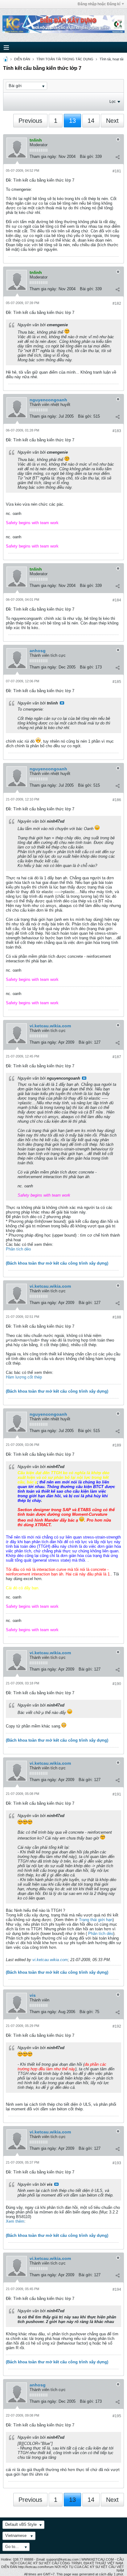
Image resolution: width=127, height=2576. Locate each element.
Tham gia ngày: (43, 156)
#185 (117, 682)
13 (72, 121)
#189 (117, 1445)
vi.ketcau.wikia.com (50, 1026)
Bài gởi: (87, 156)
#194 (117, 2289)
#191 (117, 1794)
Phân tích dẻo (18, 1249)
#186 (117, 800)
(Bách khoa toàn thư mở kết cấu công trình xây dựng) (57, 1263)
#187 (117, 1057)
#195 (117, 2416)
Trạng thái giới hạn (96, 1920)
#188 (117, 1317)
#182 (117, 303)
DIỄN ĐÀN (22, 59)
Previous (30, 121)
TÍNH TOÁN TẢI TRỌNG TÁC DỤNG (65, 59)
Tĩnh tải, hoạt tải (111, 59)
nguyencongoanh (48, 400)
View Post (62, 703)
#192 (117, 2026)
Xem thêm (15, 2221)
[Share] (117, 157)
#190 (117, 1684)
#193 (117, 2163)
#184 (117, 600)
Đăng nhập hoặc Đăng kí (99, 4)
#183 (117, 431)
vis (33, 1995)
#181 (117, 171)
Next (112, 121)
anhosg (38, 651)
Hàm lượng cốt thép (24, 1377)
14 (91, 121)
